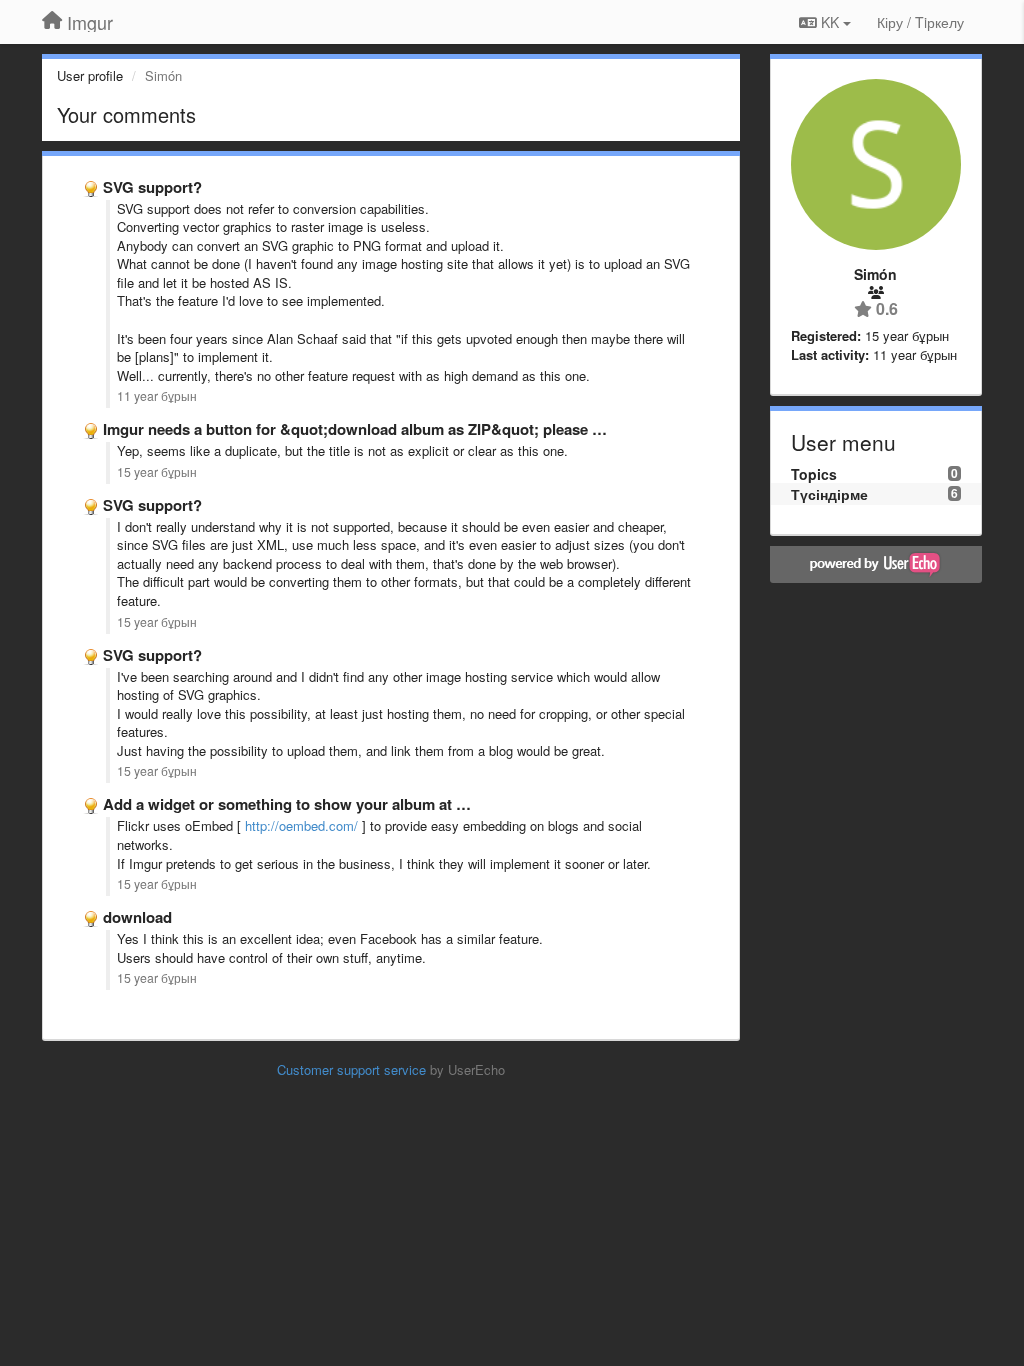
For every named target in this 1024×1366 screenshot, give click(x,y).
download (137, 917)
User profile (90, 75)
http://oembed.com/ (301, 825)
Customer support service (351, 1069)
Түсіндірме (829, 494)
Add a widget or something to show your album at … (287, 804)
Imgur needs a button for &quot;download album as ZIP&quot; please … (355, 429)
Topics (814, 474)
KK (830, 22)
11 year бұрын (157, 396)
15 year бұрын (157, 472)
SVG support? (152, 187)
